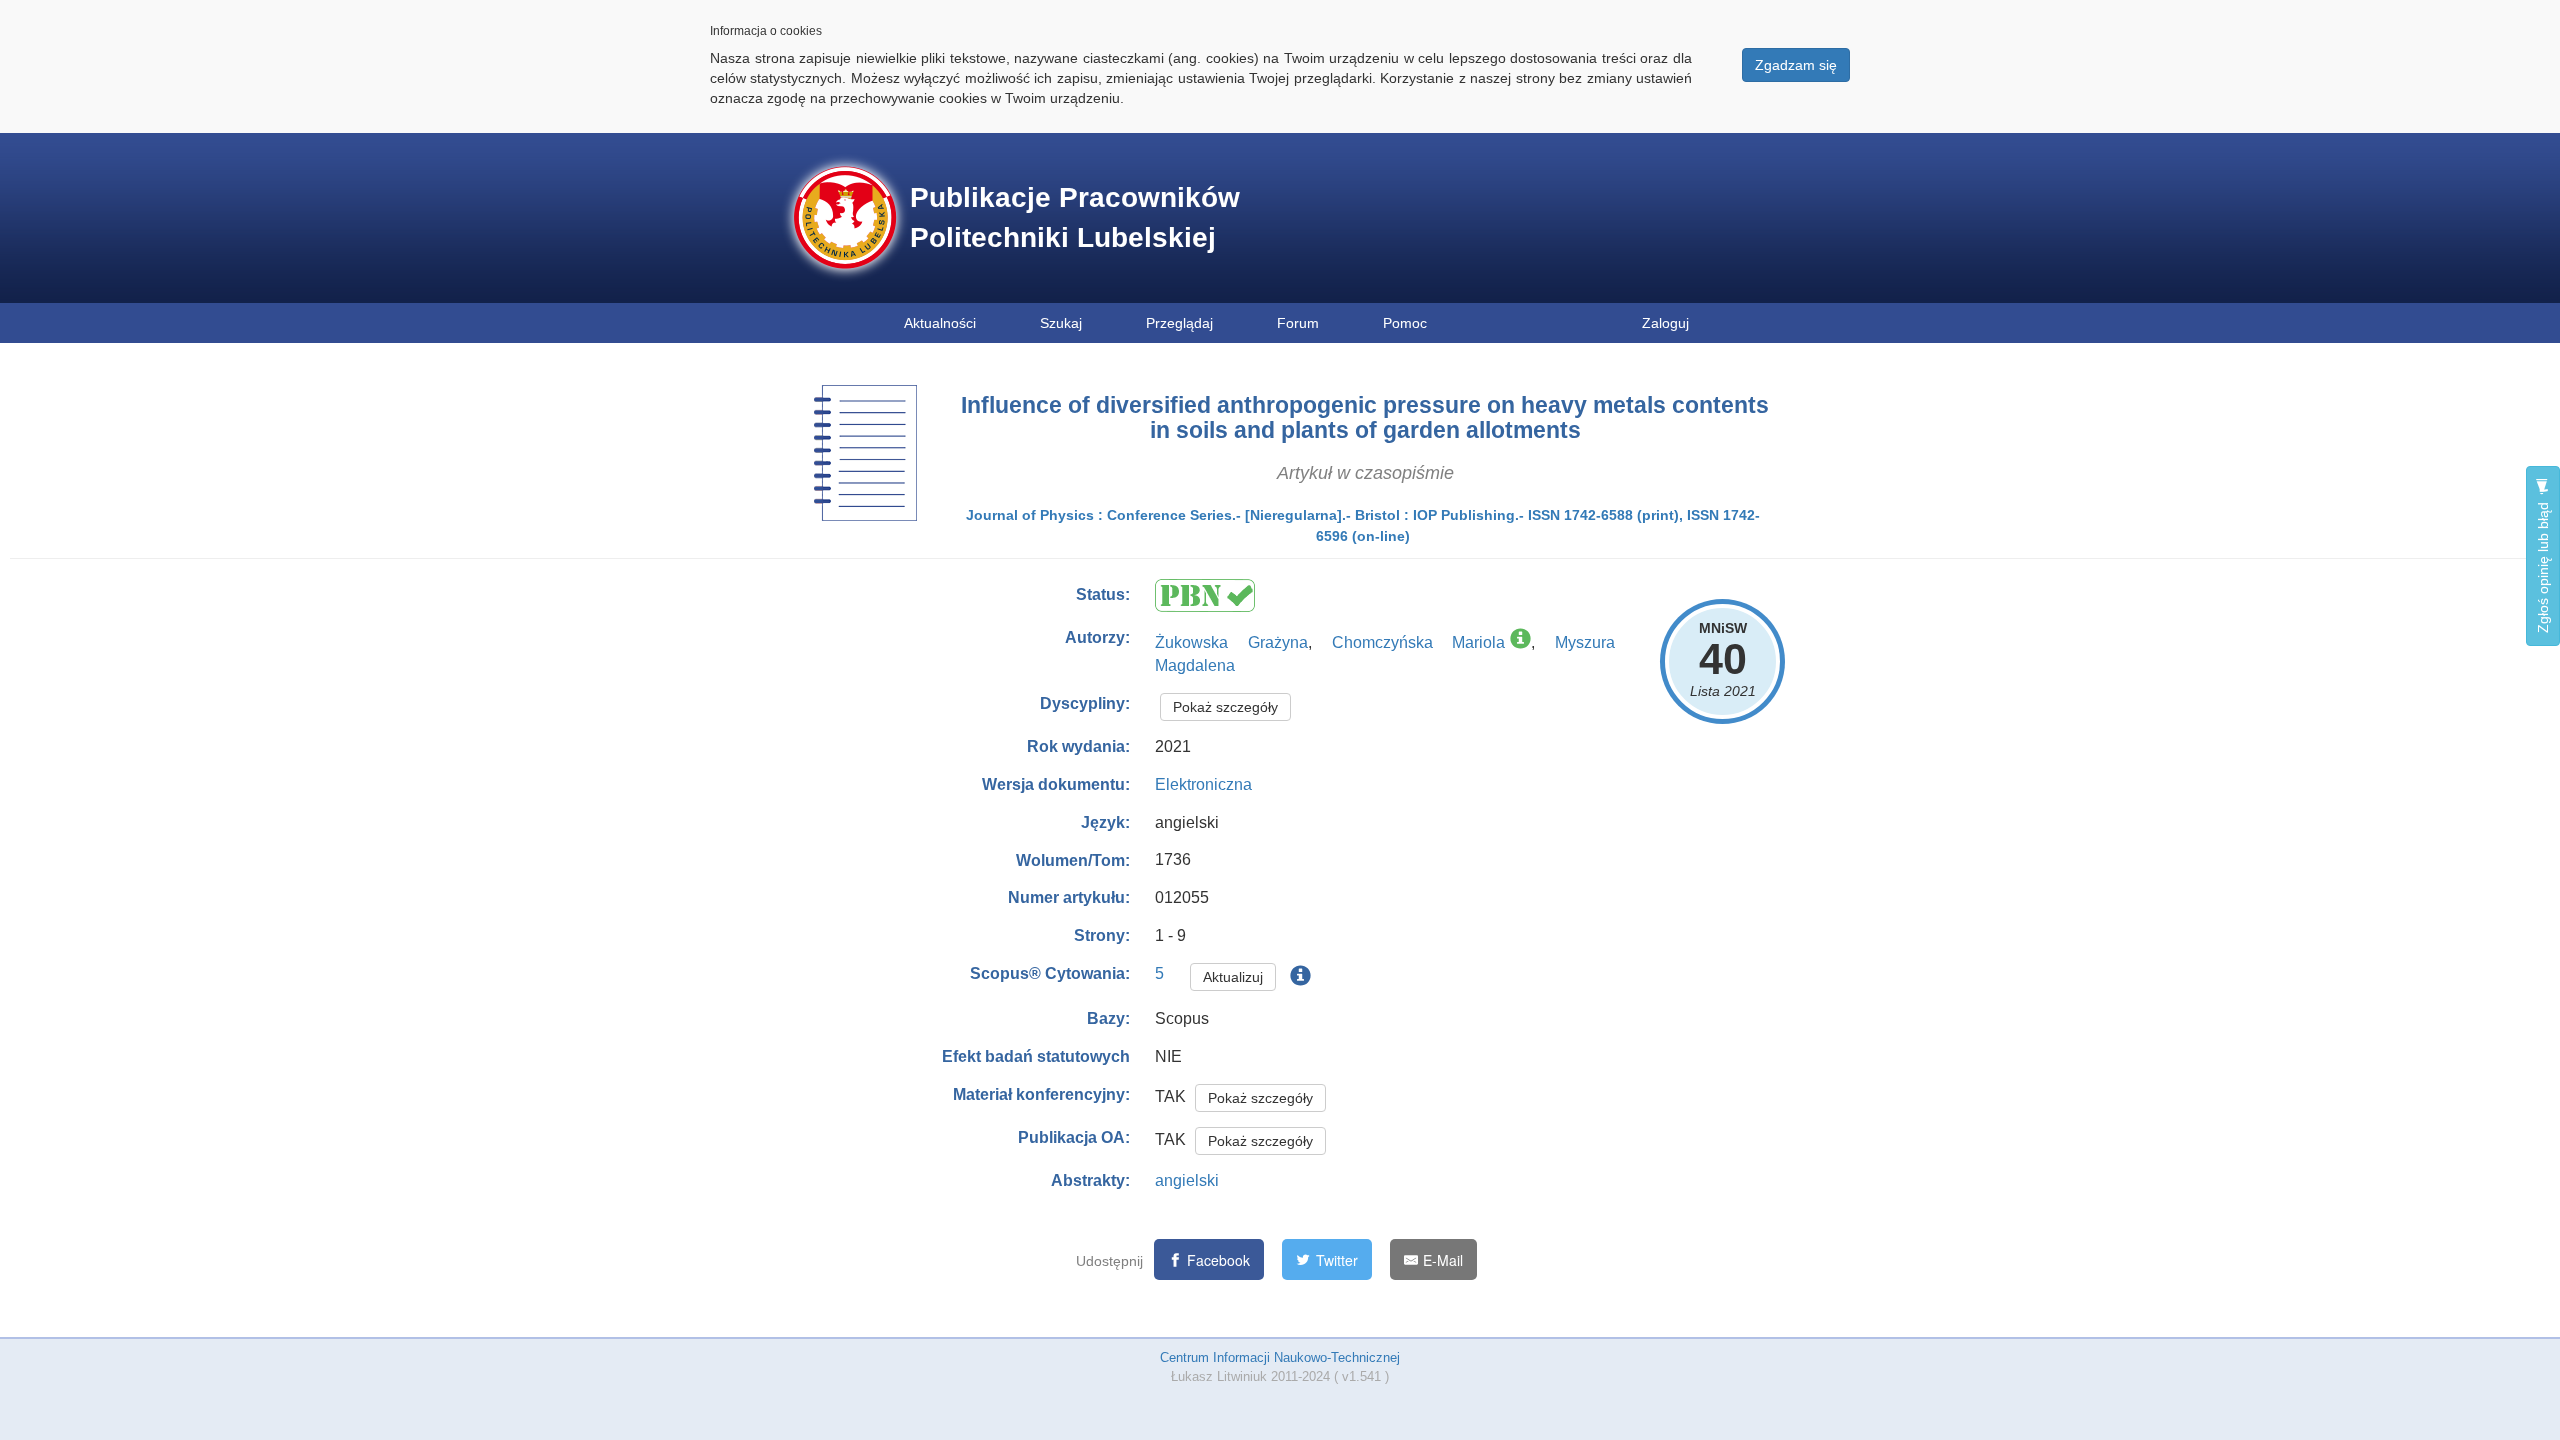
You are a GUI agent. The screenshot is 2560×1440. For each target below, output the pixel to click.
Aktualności (940, 323)
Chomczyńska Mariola (1419, 642)
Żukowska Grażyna (1231, 642)
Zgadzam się (1796, 65)
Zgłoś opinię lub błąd (2543, 565)
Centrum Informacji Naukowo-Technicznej (1280, 1357)
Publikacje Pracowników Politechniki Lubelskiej (1075, 217)
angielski (1187, 1180)
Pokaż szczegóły (1225, 707)
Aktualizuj (1233, 977)
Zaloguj (1665, 323)
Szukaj (1061, 323)
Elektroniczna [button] (1203, 784)
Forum (1298, 323)
